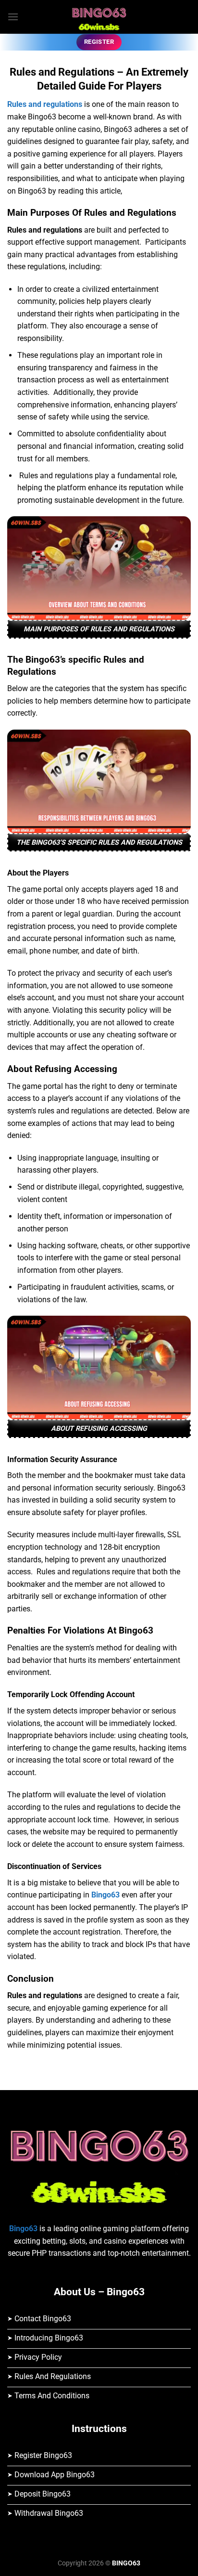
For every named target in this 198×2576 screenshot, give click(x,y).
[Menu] (13, 17)
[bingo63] (99, 17)
